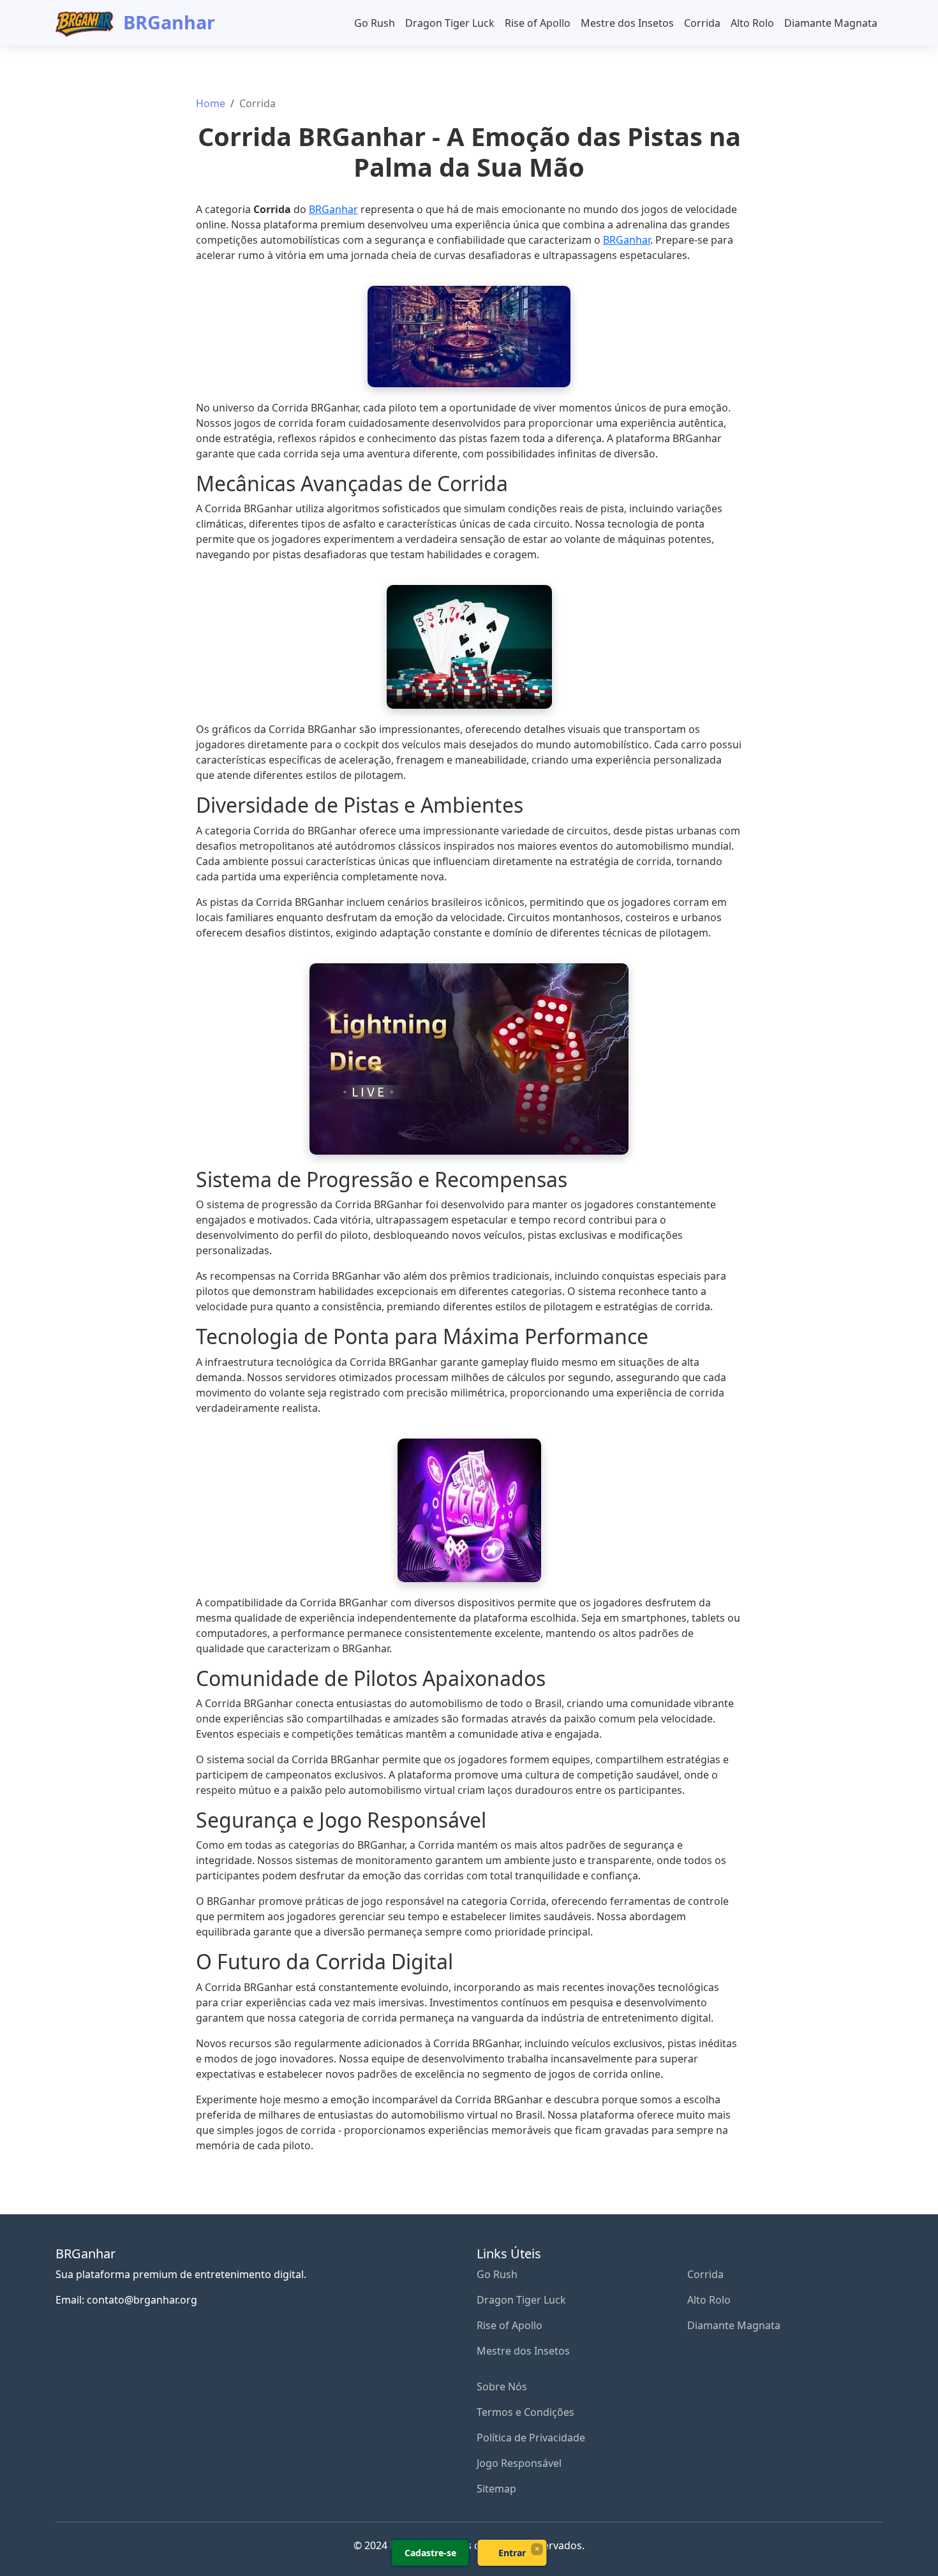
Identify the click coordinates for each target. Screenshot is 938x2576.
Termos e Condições (525, 2412)
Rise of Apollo (538, 23)
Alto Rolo (752, 23)
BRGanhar (167, 22)
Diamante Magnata (831, 23)
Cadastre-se (430, 2553)
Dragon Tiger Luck (450, 23)
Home (211, 103)
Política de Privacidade (531, 2438)
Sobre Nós (502, 2387)
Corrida (702, 23)
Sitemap (496, 2489)
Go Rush (375, 23)
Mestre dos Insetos (627, 23)
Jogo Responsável (519, 2463)
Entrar (512, 2553)
